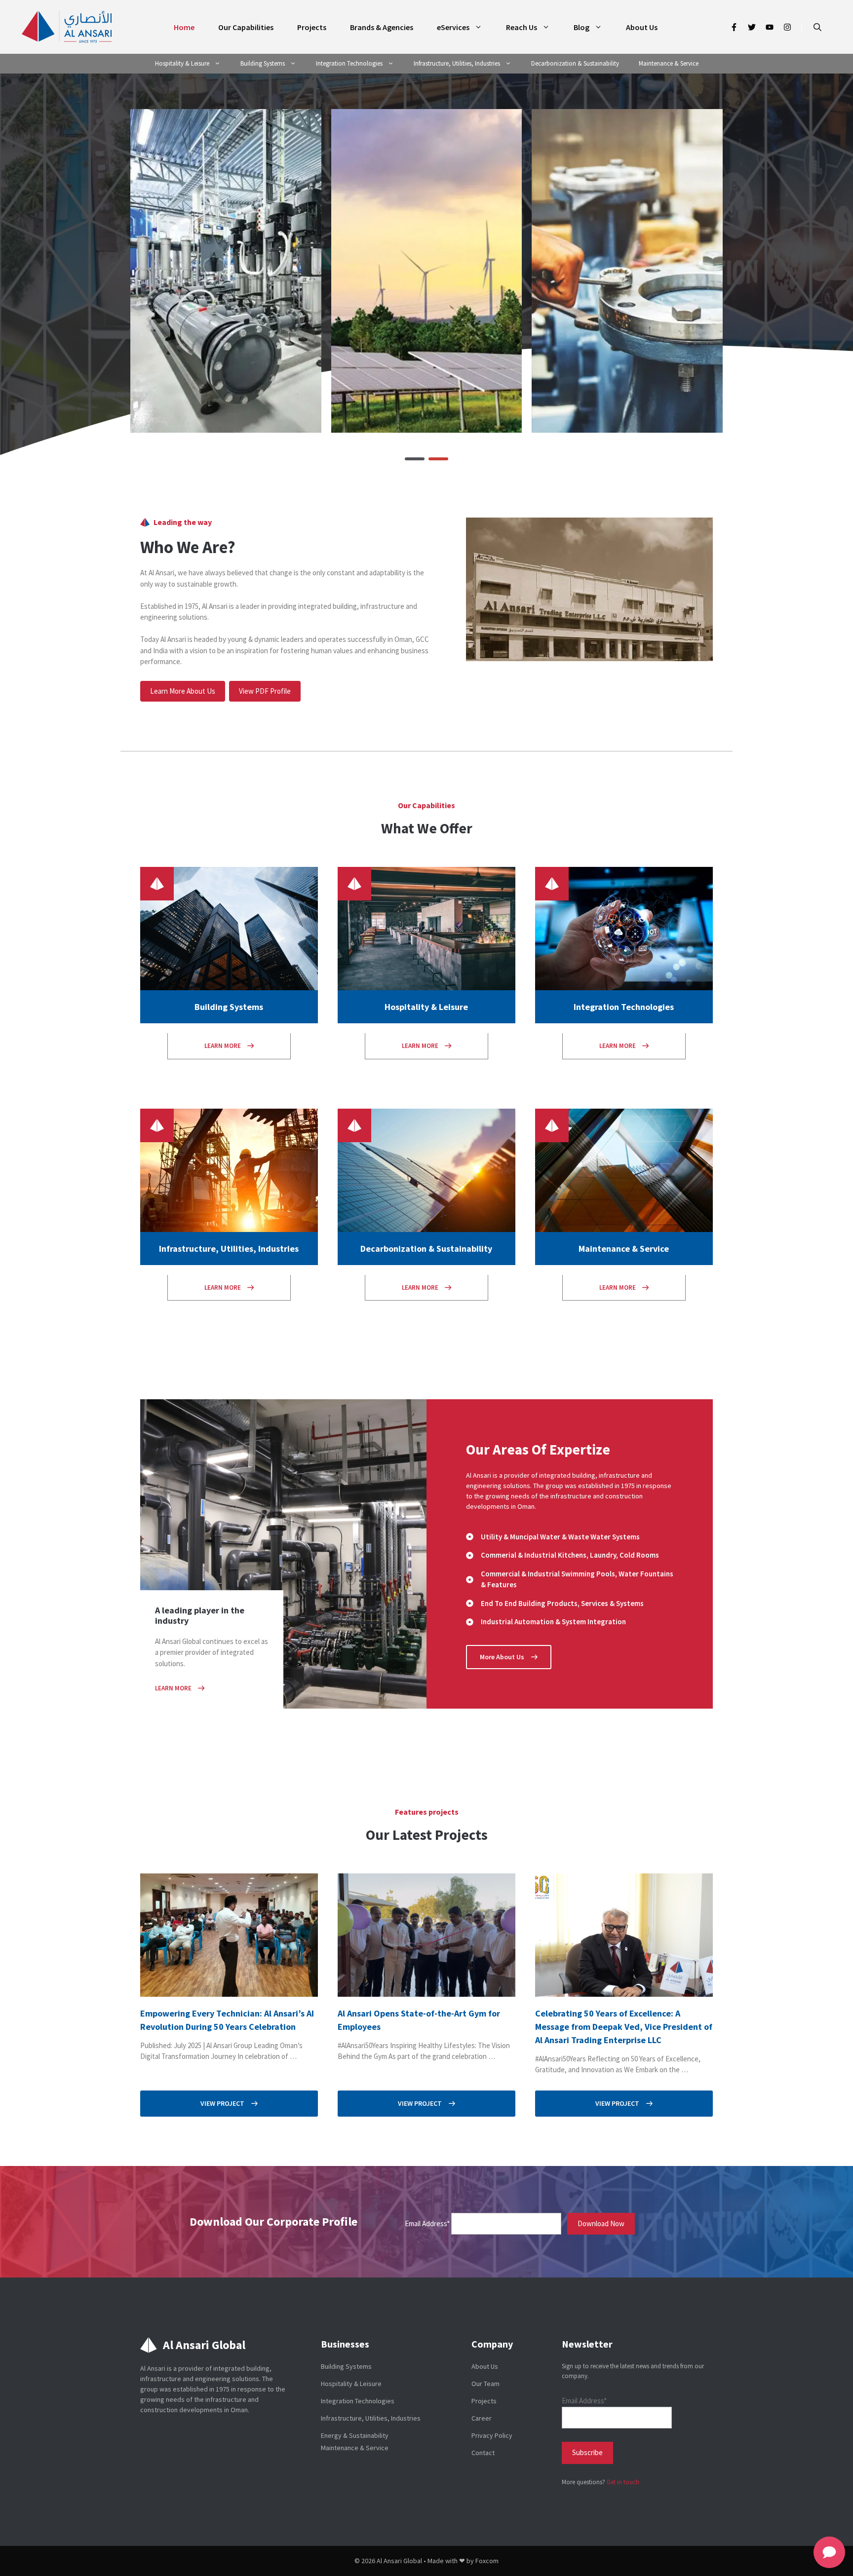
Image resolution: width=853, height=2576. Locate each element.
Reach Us (522, 27)
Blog (582, 27)
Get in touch (623, 2482)
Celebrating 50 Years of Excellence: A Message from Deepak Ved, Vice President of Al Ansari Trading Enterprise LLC (624, 2027)
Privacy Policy (492, 2435)
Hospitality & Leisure (182, 63)
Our (405, 805)
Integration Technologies (349, 63)
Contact (483, 2453)
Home (184, 27)
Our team (485, 2384)
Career (482, 2418)
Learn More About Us (183, 691)
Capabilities (434, 805)
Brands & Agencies (382, 27)
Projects (312, 27)
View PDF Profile (265, 691)
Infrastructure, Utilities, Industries (457, 63)
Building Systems (263, 63)
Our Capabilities (246, 27)
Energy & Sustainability (355, 2435)
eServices (453, 27)
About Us (642, 27)
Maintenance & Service (669, 63)
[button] (817, 27)
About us (485, 2366)
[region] (426, 271)
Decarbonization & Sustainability (575, 63)
